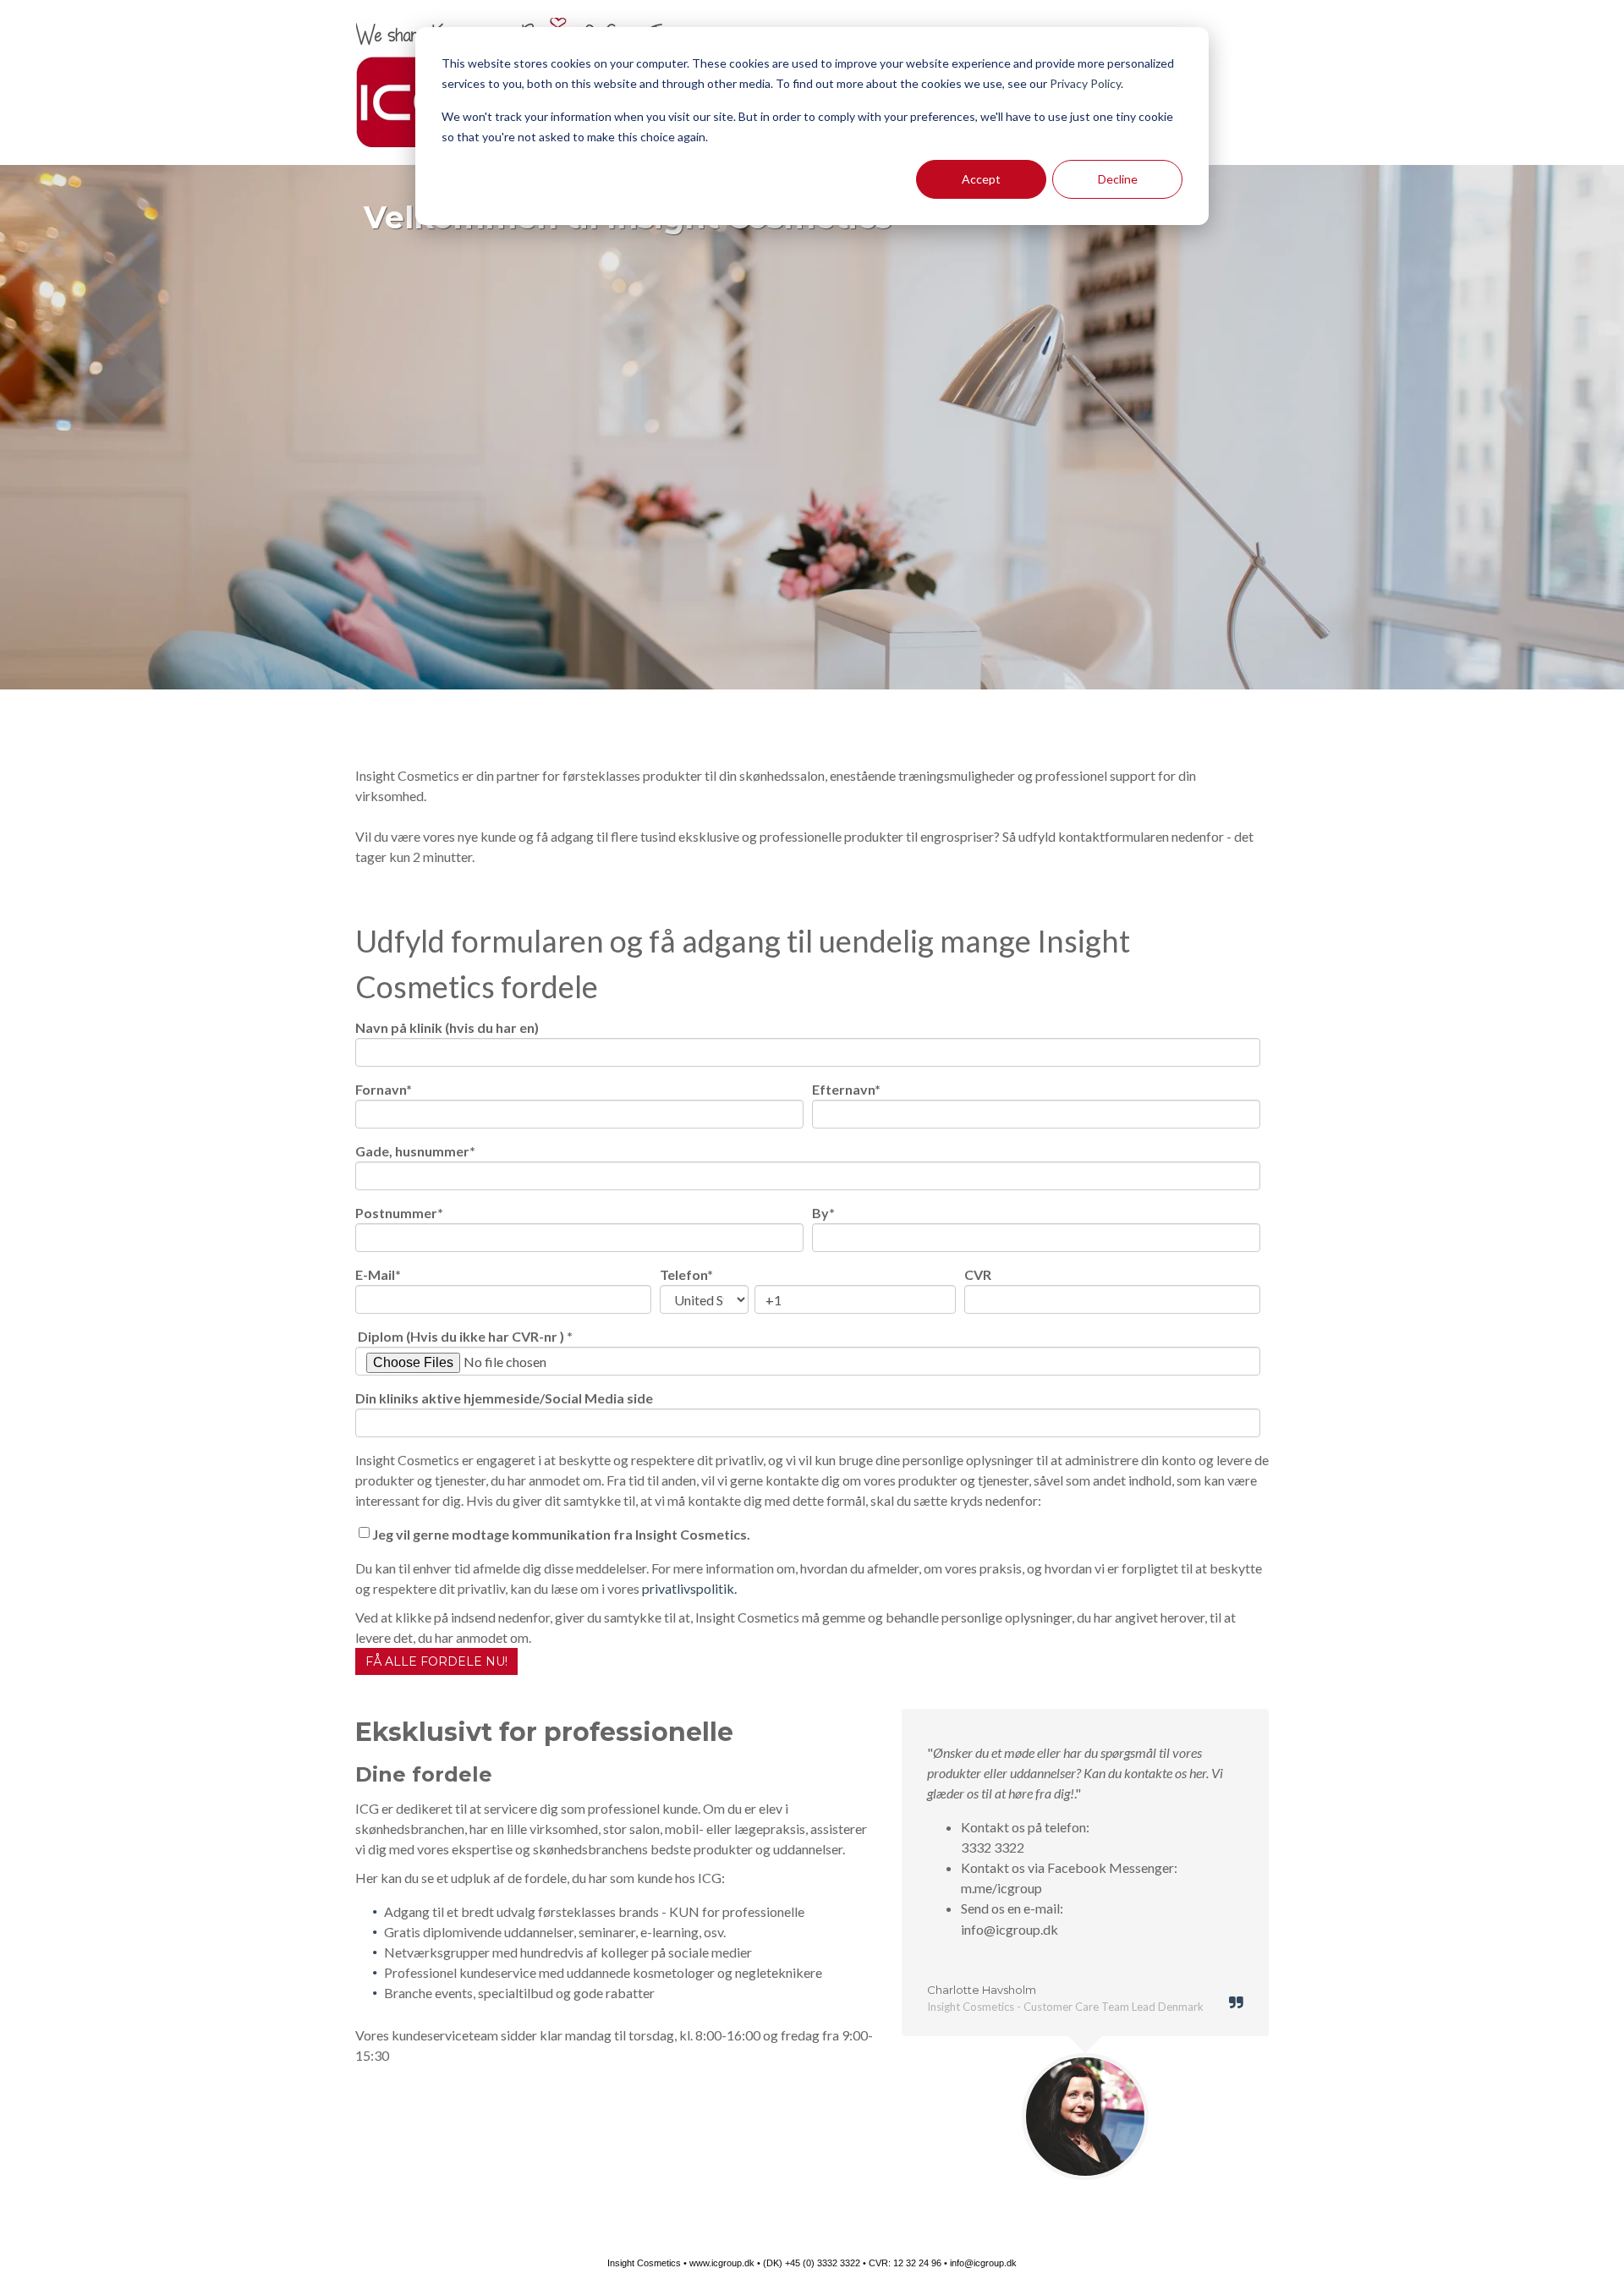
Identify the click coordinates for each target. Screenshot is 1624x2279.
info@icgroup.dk (983, 2263)
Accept (981, 179)
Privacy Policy (1085, 83)
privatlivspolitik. (689, 1588)
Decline (1118, 179)
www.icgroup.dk (722, 2263)
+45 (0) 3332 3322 (823, 2263)
